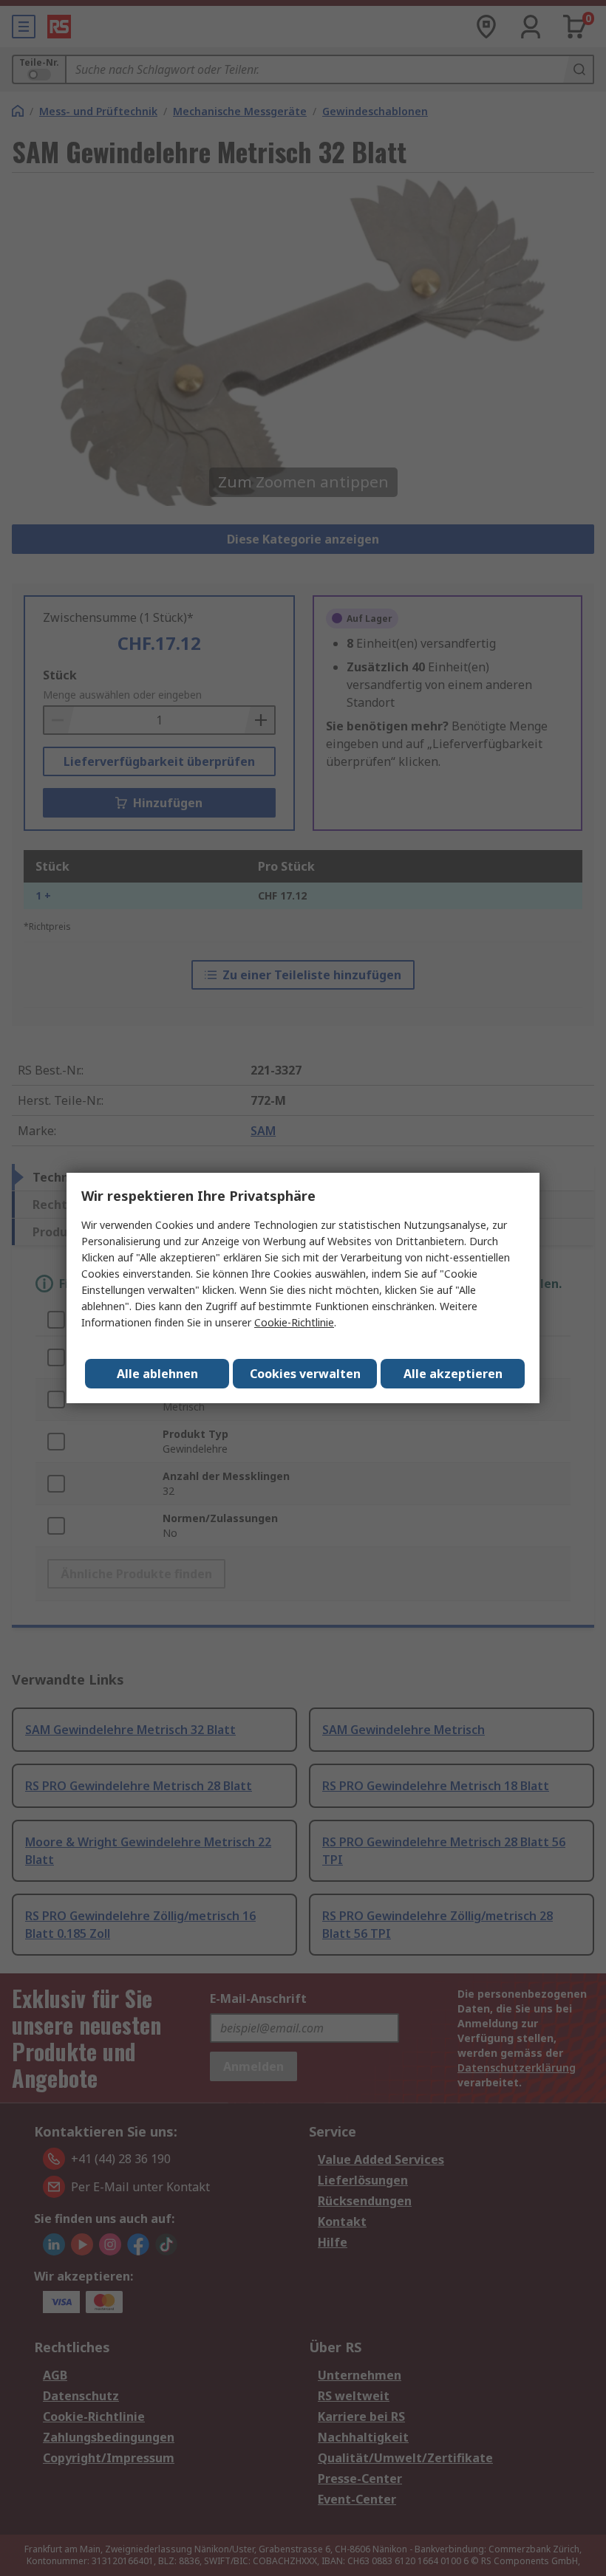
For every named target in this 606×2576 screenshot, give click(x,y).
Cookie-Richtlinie (294, 1322)
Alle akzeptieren (453, 1374)
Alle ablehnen (157, 1374)
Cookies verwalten (305, 1374)
